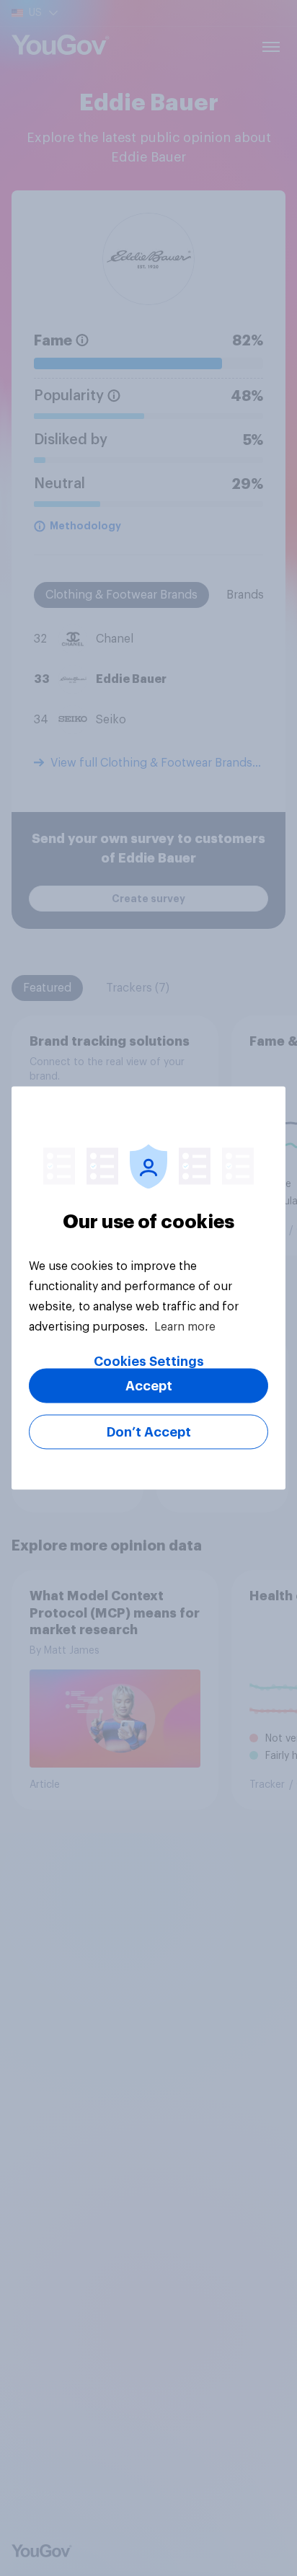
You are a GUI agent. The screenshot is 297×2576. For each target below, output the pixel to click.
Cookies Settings (149, 1362)
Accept (149, 1386)
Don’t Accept (149, 1432)
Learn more (185, 1327)
